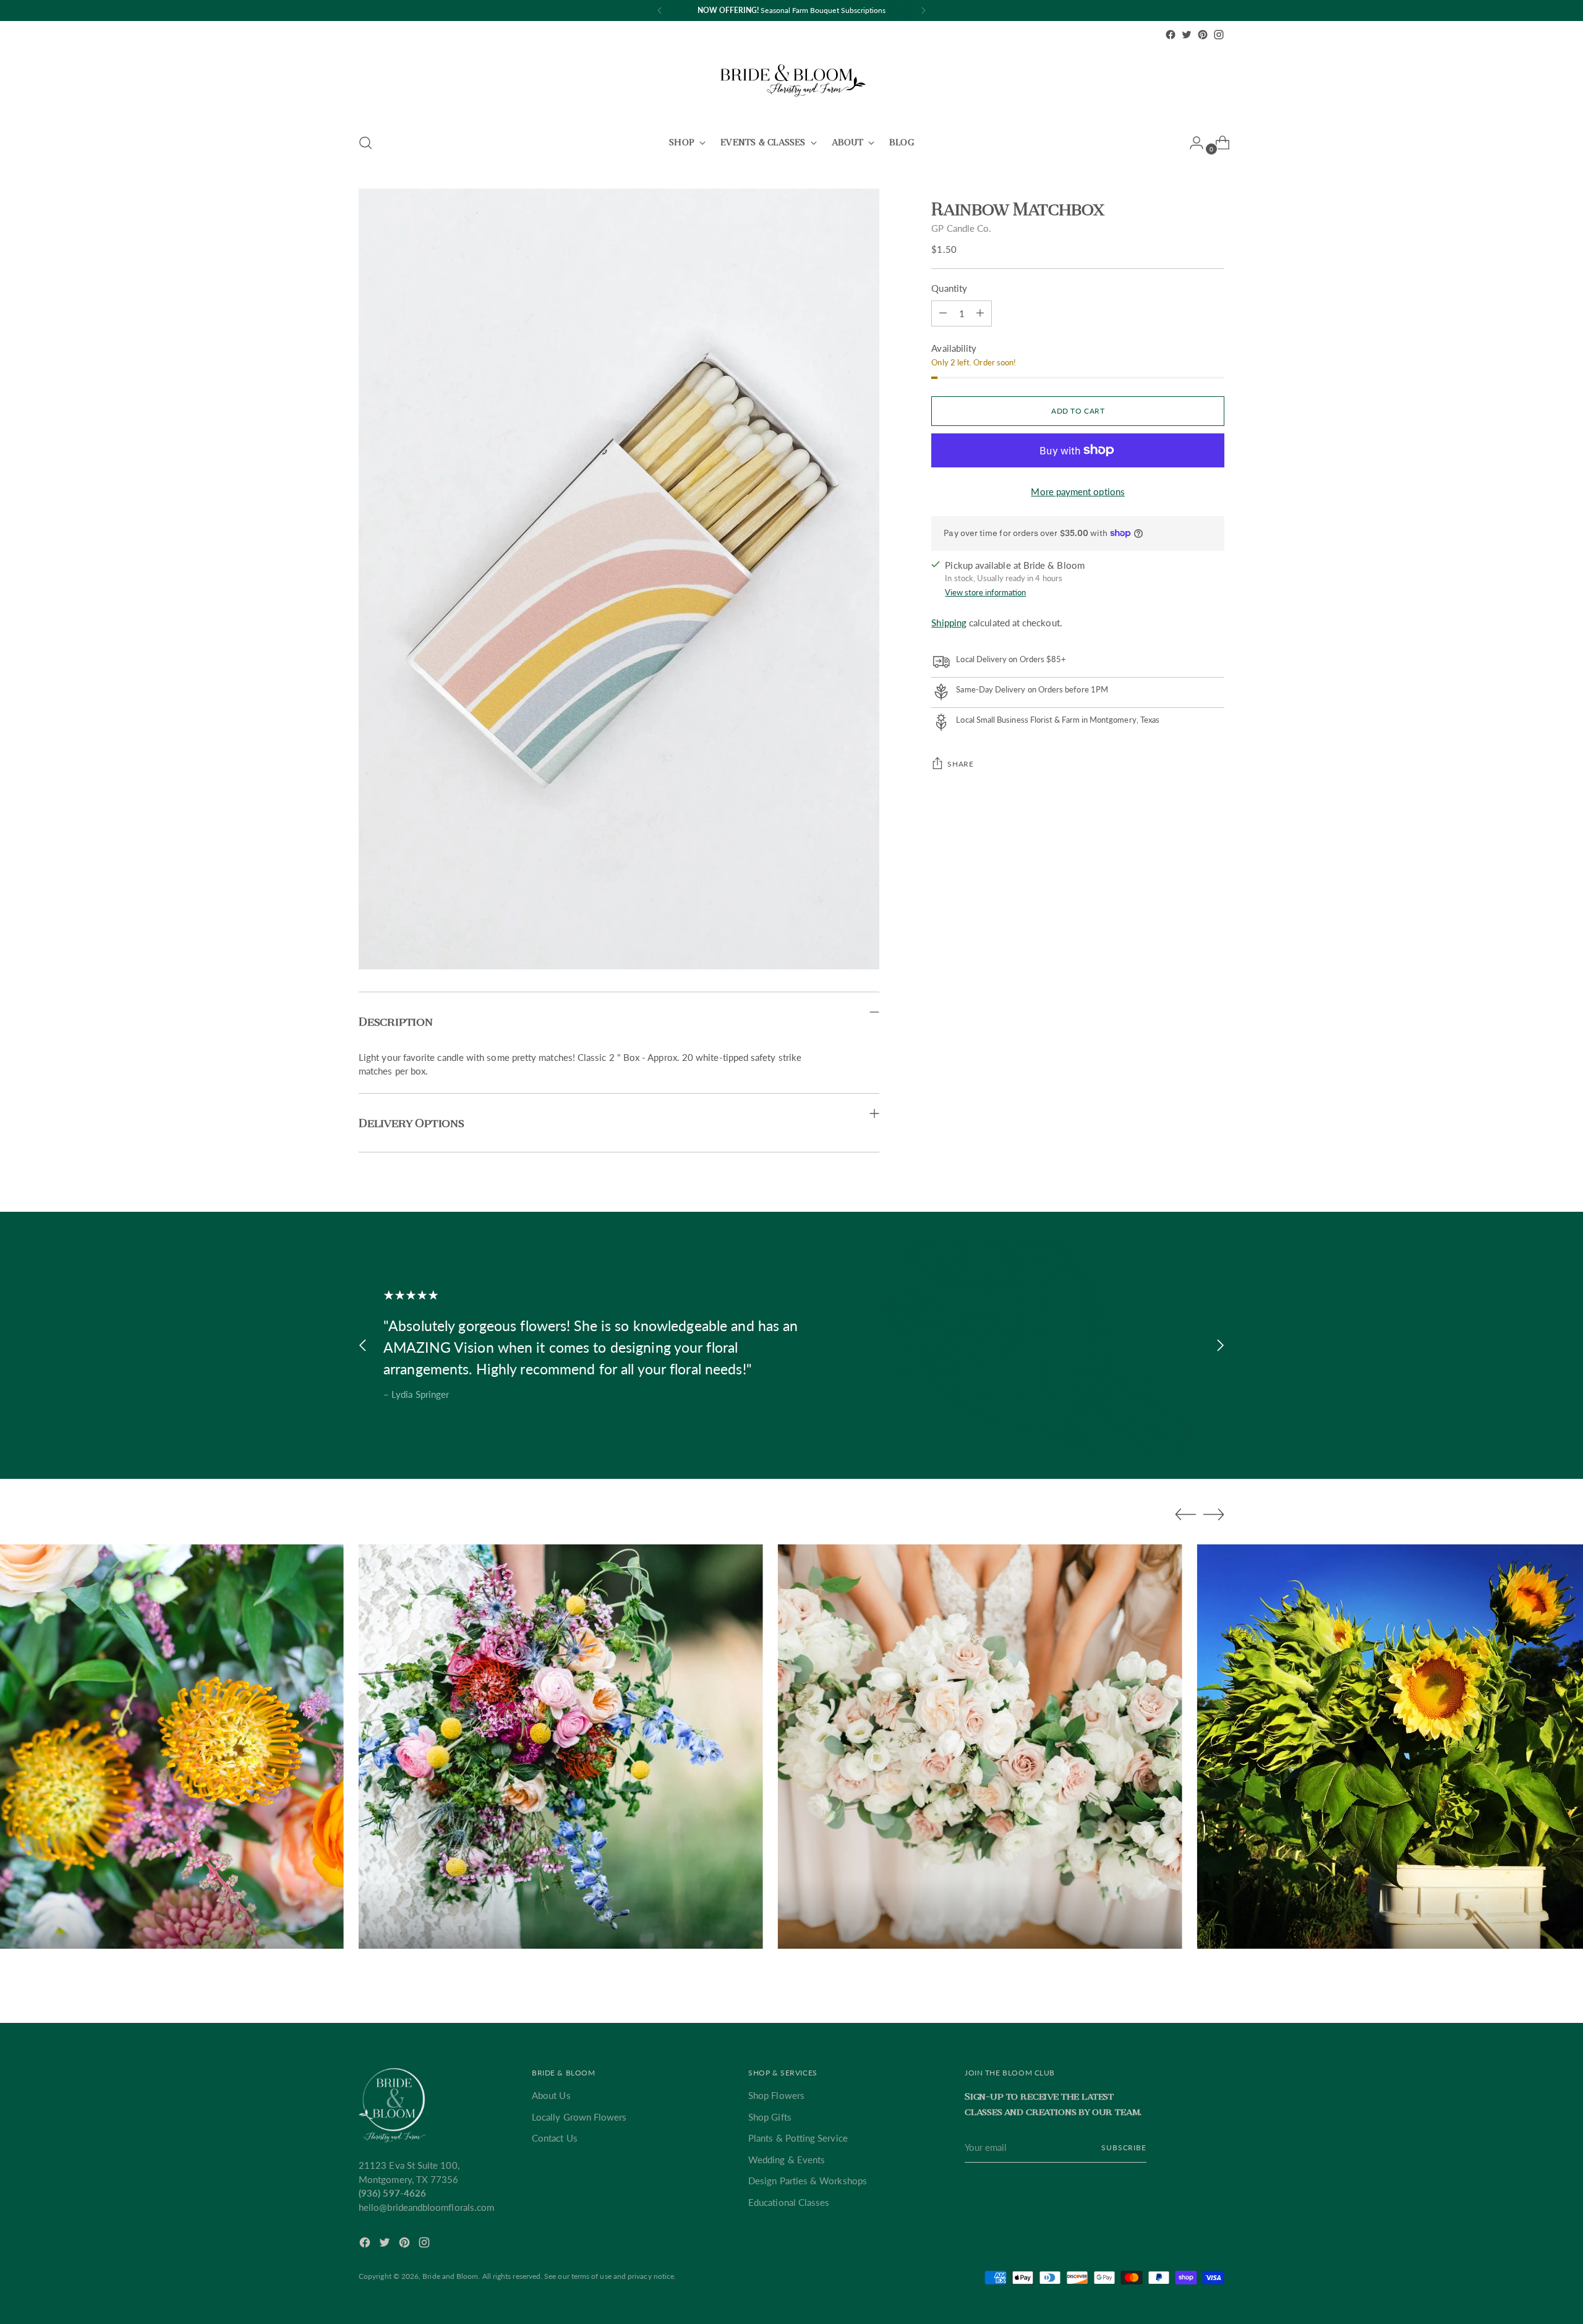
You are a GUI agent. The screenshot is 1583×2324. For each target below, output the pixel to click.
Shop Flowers (776, 2095)
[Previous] (660, 11)
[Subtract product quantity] (980, 313)
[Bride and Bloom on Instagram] (1219, 35)
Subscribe (1124, 2147)
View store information (985, 592)
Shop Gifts (770, 2117)
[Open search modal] (365, 143)
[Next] (923, 11)
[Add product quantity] (943, 313)
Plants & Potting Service (798, 2138)
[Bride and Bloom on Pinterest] (1203, 35)
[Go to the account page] (1192, 143)
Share (960, 764)
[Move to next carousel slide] (1220, 1345)
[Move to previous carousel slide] (363, 1345)
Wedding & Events (787, 2160)
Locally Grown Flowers (579, 2117)
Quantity (949, 288)
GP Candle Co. (961, 228)
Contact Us (555, 2138)
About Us (551, 2095)
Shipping (949, 623)
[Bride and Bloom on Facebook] (1171, 35)
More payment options (1078, 492)
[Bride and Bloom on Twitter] (1187, 35)
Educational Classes (789, 2202)
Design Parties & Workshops (808, 2181)
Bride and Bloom (450, 2276)
